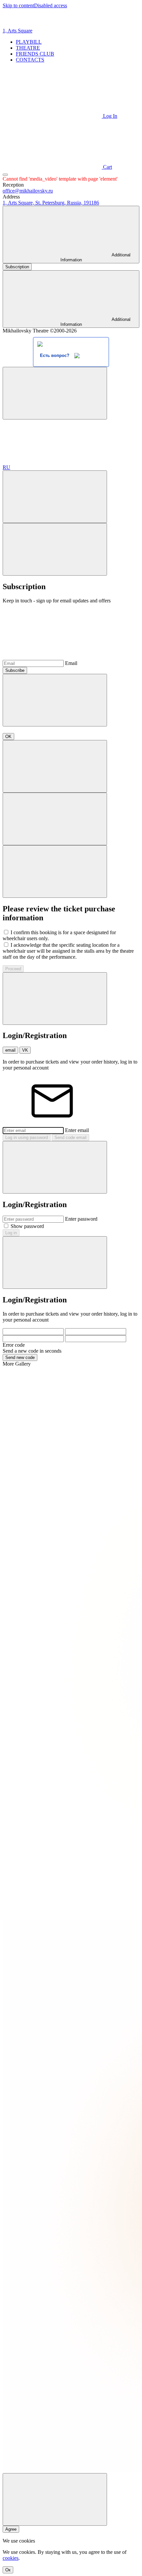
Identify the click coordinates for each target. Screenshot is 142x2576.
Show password (27, 1226)
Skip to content (18, 5)
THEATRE (28, 48)
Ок (8, 2570)
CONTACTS (30, 60)
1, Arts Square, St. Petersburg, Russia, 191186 (51, 203)
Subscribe (15, 670)
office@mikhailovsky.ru (28, 191)
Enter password (81, 1219)
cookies (11, 2558)
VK (25, 1050)
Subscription (17, 267)
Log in (11, 1233)
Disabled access (51, 5)
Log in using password (27, 1137)
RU (6, 467)
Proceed (13, 969)
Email (71, 663)
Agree (11, 2529)
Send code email (71, 1137)
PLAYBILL (29, 42)
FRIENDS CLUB (35, 54)
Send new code (20, 1357)
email (10, 1050)
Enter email (77, 1130)
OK (8, 737)
